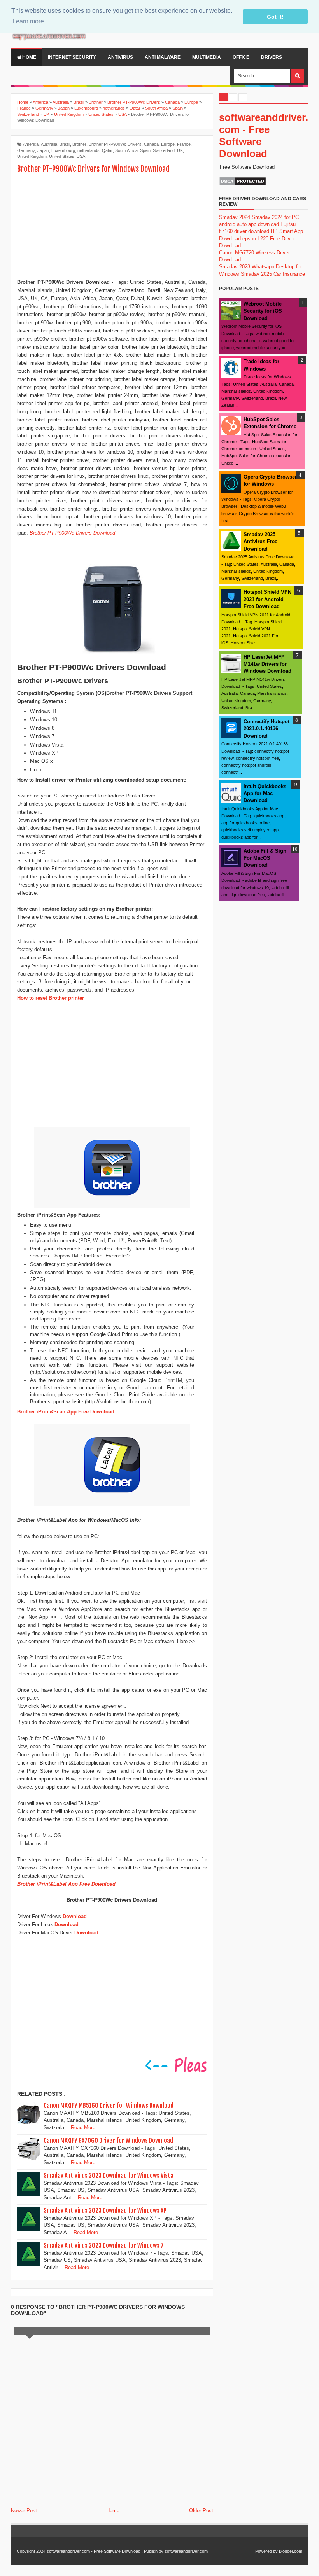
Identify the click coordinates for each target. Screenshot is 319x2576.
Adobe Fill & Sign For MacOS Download (265, 858)
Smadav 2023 (235, 267)
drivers (272, 57)
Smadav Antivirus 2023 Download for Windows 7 (104, 2245)
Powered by (266, 2551)
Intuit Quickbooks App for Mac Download (265, 793)
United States (62, 156)
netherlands (89, 150)
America (31, 144)
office (241, 57)
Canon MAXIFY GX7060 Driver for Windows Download (108, 2141)
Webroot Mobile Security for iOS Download (263, 311)
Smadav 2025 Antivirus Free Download (260, 541)
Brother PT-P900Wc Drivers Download (72, 533)
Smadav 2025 (256, 274)
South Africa (126, 150)
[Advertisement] (112, 227)
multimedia (207, 57)
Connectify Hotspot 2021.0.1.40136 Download (266, 728)
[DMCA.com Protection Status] (243, 184)
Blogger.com (291, 2551)
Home (29, 57)
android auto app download (249, 224)
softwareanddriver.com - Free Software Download (94, 2551)
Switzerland (164, 150)
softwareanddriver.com (186, 2551)
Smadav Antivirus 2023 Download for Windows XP (105, 2210)
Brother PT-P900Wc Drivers (115, 144)
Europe (168, 144)
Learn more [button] (28, 21)
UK (180, 150)
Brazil (65, 144)
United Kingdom (32, 156)
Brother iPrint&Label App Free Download (66, 1884)
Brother (79, 144)
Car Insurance (289, 274)
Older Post (201, 2510)
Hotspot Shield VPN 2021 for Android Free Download (267, 599)
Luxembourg (63, 150)
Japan (43, 150)
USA (81, 156)
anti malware (163, 57)
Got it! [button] (275, 17)
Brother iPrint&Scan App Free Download (66, 1412)
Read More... (85, 2127)
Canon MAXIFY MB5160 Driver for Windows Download (109, 2106)
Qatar (107, 150)
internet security (72, 57)
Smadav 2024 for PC (275, 217)
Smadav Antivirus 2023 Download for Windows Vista (109, 2176)
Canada (151, 144)
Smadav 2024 (235, 217)
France (184, 144)
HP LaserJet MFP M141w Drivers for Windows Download (267, 664)
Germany (26, 150)
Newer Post (24, 2510)
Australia (49, 144)
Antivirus (120, 57)
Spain (145, 150)
